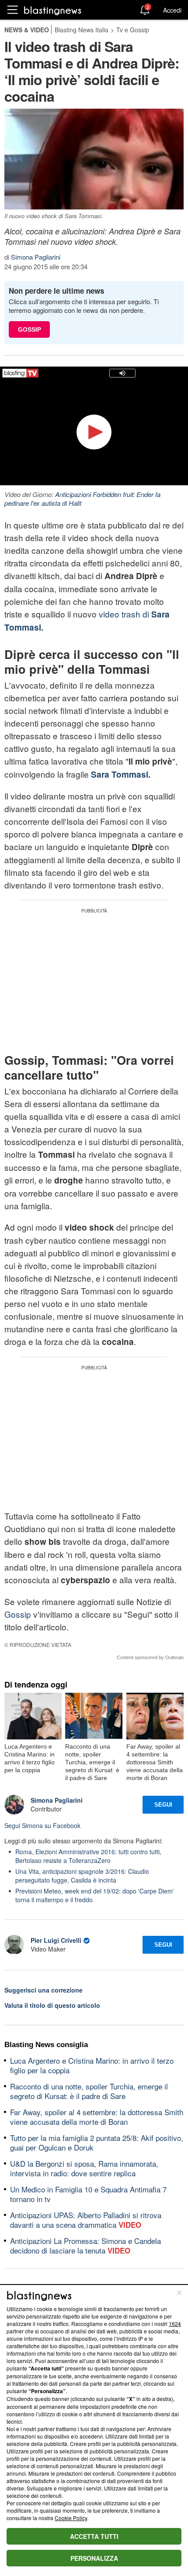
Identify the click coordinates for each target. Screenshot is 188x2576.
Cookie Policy (71, 2518)
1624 (175, 2324)
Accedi (172, 10)
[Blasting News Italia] (53, 10)
